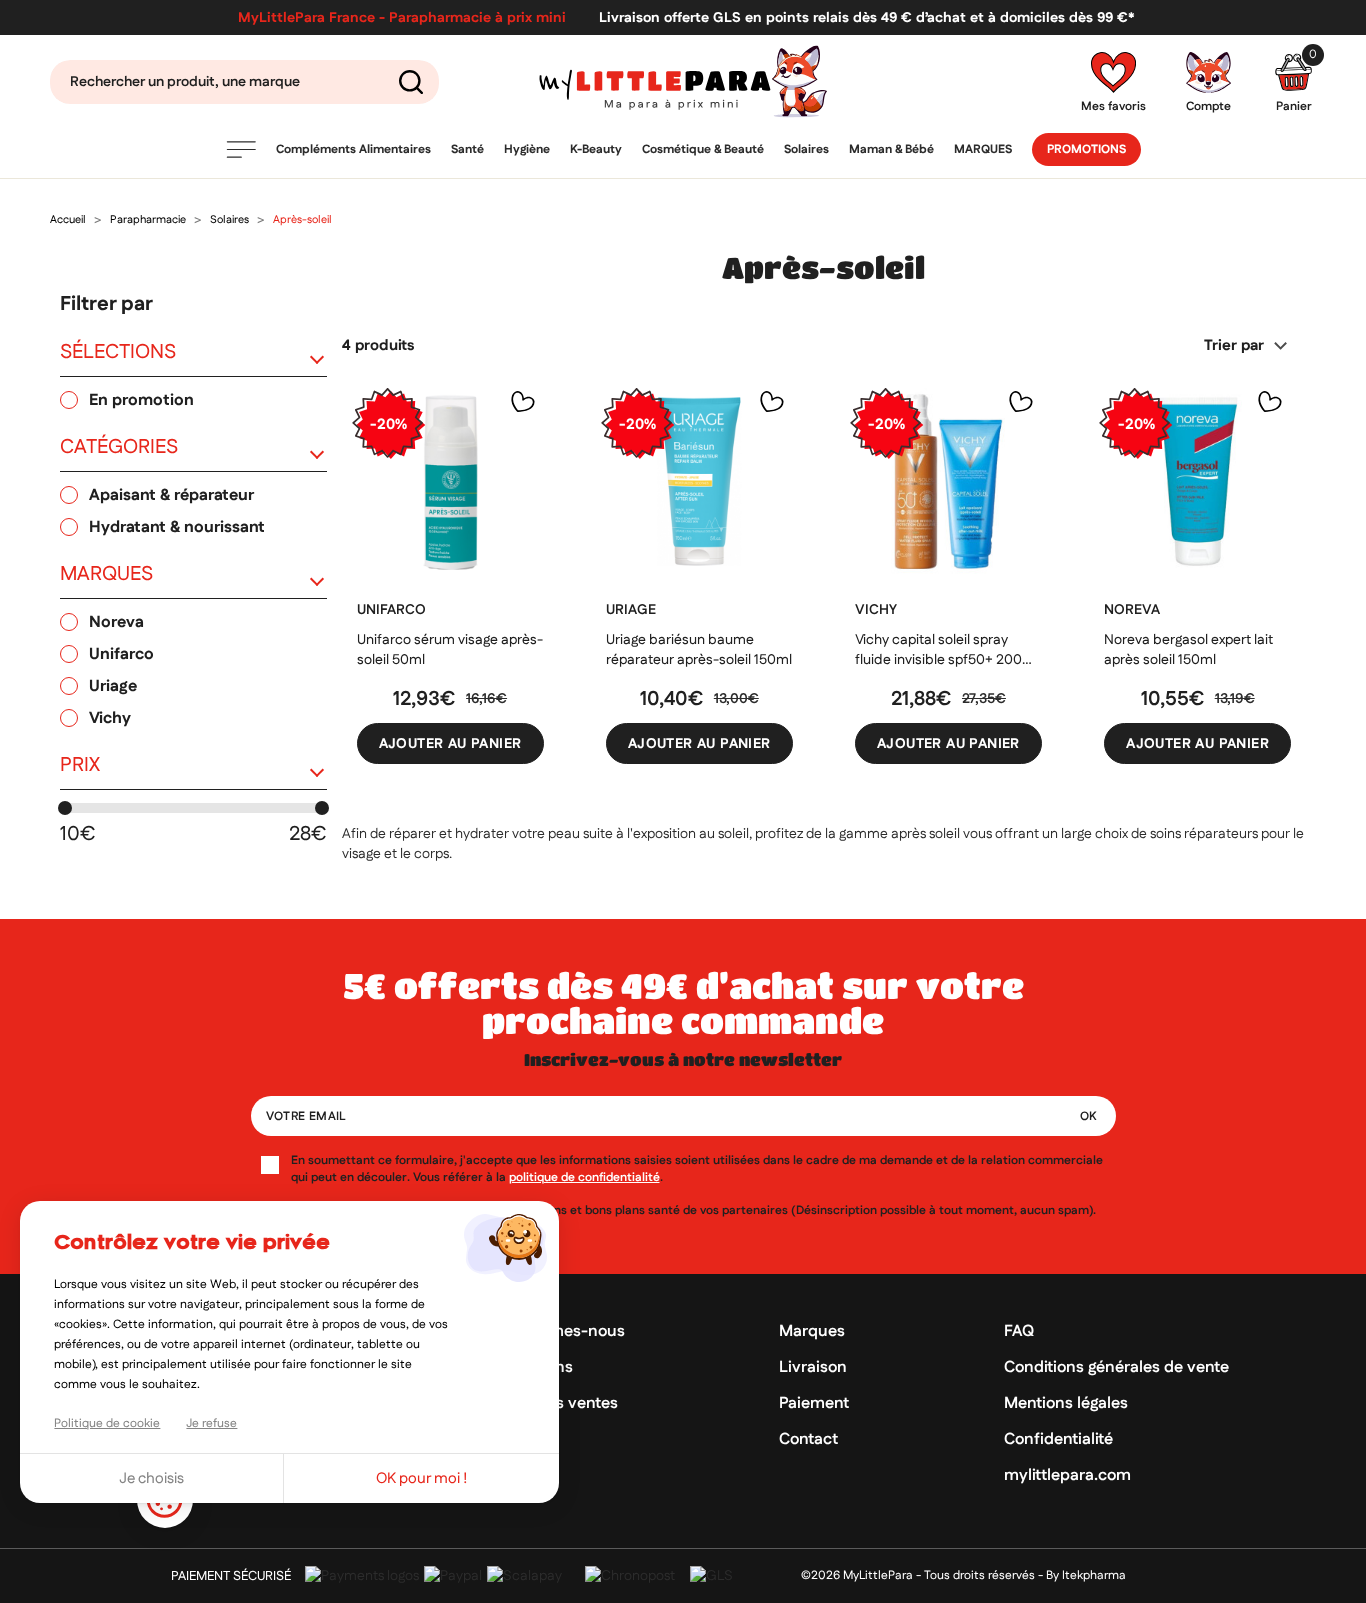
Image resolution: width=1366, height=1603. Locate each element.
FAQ (1019, 1331)
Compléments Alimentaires (353, 149)
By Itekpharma (1086, 1575)
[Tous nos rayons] (241, 149)
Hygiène (527, 149)
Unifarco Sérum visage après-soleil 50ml (450, 650)
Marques (983, 149)
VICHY (876, 610)
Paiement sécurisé (231, 1576)
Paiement (814, 1403)
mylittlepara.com (1067, 1475)
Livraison (813, 1367)
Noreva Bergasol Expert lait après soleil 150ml (1188, 650)
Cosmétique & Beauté (703, 149)
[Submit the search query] (411, 82)
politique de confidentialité (584, 1177)
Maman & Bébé (891, 149)
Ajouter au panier (450, 744)
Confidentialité (1058, 1439)
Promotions (1086, 149)
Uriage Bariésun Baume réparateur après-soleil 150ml (699, 650)
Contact (808, 1439)
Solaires (806, 149)
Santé (467, 149)
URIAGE (631, 610)
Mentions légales (1066, 1403)
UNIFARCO (391, 610)
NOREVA (1132, 610)
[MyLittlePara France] (683, 81)
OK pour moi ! (422, 1478)
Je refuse (211, 1423)
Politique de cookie (107, 1423)
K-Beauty (596, 149)
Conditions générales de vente (1116, 1367)
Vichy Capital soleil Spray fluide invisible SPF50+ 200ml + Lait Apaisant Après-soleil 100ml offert (946, 650)
